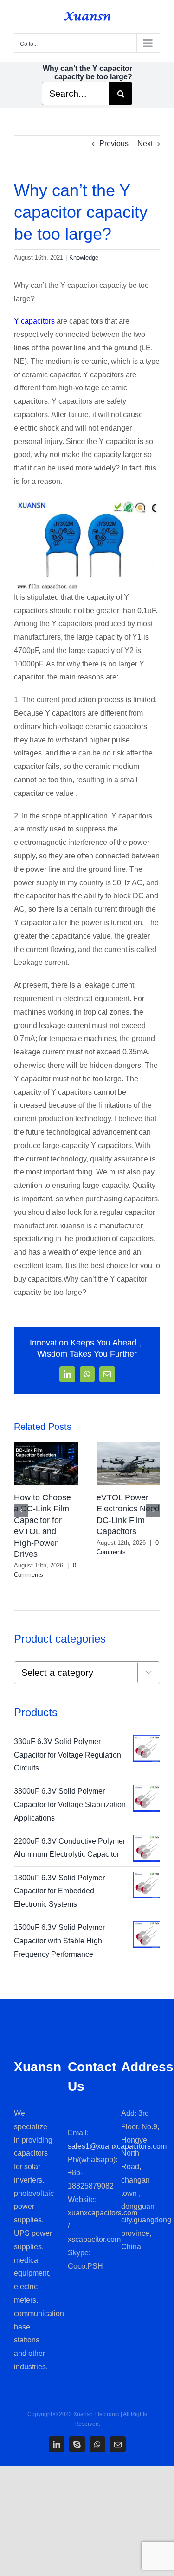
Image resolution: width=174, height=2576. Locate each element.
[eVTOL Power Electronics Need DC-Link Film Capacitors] (129, 1446)
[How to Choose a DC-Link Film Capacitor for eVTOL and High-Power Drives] (46, 1446)
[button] (21, 1510)
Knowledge (84, 257)
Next (145, 143)
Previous (114, 143)
